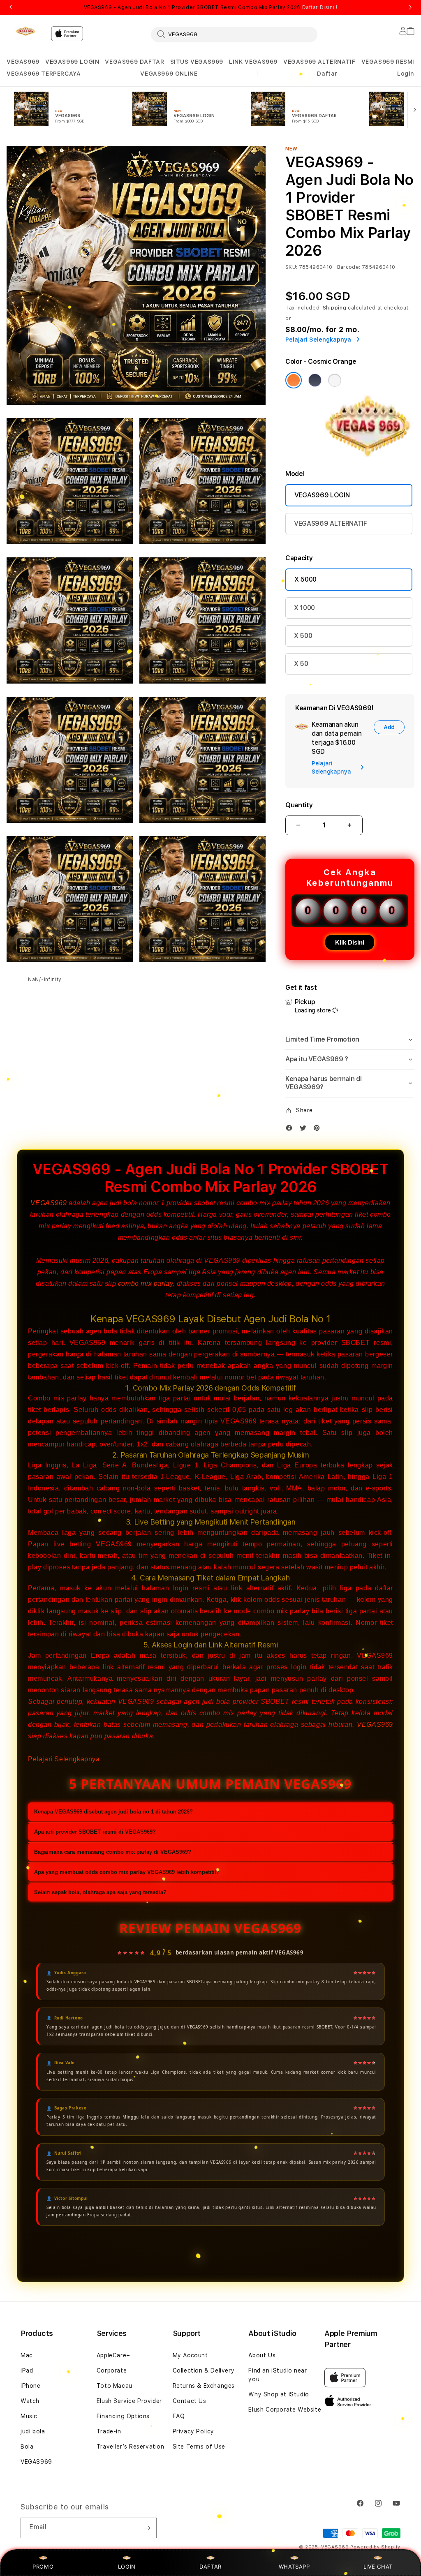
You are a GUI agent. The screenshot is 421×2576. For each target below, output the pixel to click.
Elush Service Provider (129, 2401)
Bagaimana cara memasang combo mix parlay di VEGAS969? (113, 1852)
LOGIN (127, 2567)
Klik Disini (350, 942)
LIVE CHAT (378, 2567)
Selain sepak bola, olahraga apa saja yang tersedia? (100, 1892)
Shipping (335, 308)
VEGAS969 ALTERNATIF (319, 62)
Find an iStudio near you (278, 2375)
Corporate (112, 2370)
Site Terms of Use (199, 2447)
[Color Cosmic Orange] (294, 380)
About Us (262, 2355)
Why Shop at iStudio (279, 2394)
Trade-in (109, 2431)
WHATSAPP (294, 2567)
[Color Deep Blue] (315, 380)
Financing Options (123, 2416)
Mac (27, 2355)
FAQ (179, 2416)
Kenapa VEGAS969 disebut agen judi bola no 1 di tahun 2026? (113, 1812)
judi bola (33, 2431)
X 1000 (304, 608)
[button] (23, 62)
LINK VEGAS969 (253, 62)
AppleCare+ (113, 2355)
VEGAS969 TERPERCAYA (44, 74)
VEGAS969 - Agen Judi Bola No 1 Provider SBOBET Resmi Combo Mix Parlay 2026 (211, 7)
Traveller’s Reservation (131, 2447)
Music (29, 2416)
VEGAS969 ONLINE (169, 74)
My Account (190, 2355)
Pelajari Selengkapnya (64, 1759)
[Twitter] (305, 1130)
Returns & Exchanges (204, 2386)
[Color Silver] (335, 380)
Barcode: (349, 267)
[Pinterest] (319, 1130)
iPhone (31, 2386)
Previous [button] (11, 7)
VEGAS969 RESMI (388, 62)
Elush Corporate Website (285, 2410)
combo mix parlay (146, 1283)
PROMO (43, 2567)
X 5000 (305, 579)
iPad (27, 2370)
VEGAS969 (23, 62)
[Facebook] (291, 1130)
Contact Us (190, 2401)
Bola (27, 2447)
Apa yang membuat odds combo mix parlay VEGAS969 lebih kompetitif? (127, 1872)
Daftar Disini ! (320, 7)
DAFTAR (210, 2567)
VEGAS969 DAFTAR (134, 62)
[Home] (25, 31)
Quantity (299, 805)
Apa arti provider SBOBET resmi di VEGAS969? (95, 1832)
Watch (30, 2401)
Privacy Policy (193, 2431)
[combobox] (234, 34)
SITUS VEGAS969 (197, 62)
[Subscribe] (147, 2528)
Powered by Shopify (375, 2547)
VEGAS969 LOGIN (72, 62)
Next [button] (410, 7)
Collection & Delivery (204, 2370)
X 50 (301, 664)
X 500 (303, 636)
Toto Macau (115, 2386)
